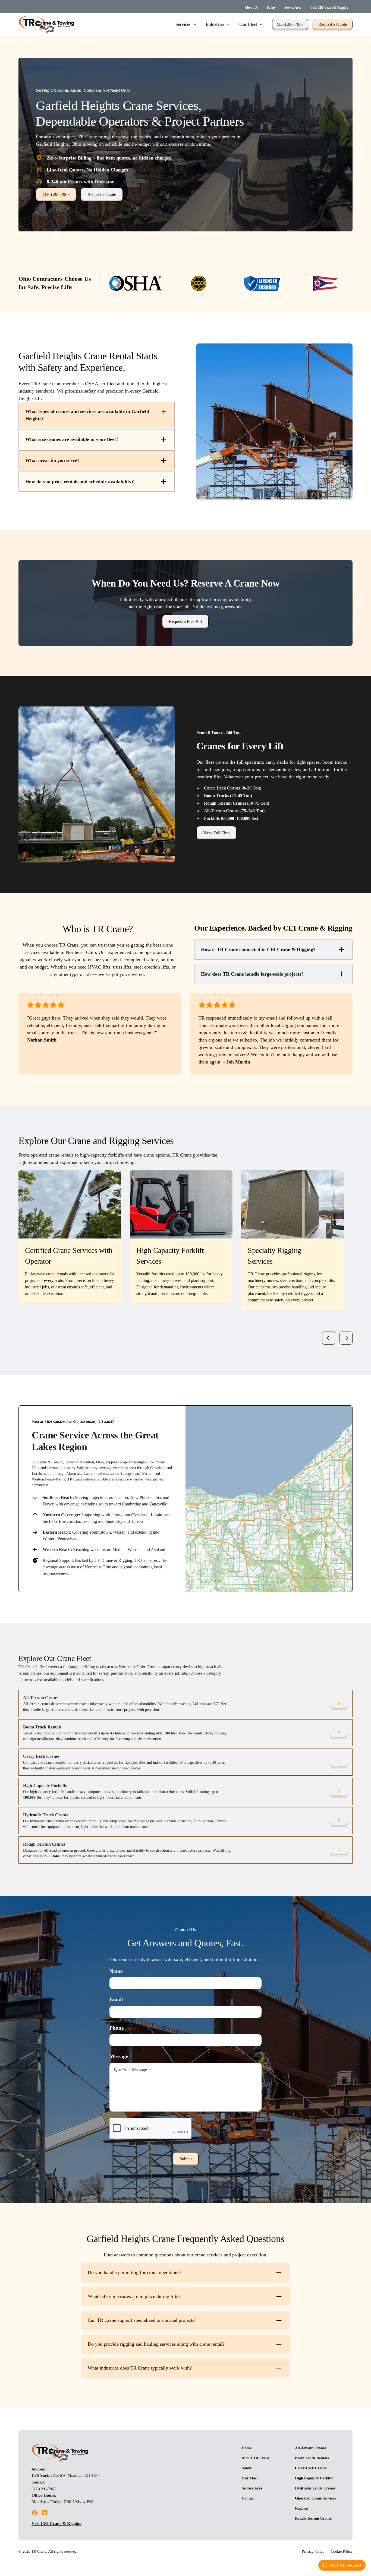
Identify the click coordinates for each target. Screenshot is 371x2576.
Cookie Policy (342, 2551)
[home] (46, 25)
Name (116, 1971)
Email (116, 1999)
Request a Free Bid (185, 621)
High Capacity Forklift (314, 2478)
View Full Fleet (216, 833)
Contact (248, 2498)
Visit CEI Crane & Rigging (329, 8)
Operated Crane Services (315, 2498)
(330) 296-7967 (290, 24)
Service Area (293, 8)
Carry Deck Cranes (311, 2468)
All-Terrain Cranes (310, 2448)
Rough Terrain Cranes (313, 2518)
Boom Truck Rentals (312, 2458)
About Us (251, 8)
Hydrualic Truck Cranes (315, 2488)
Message (119, 2056)
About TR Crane (256, 2458)
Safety (271, 8)
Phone (117, 2028)
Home (247, 2448)
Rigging (301, 2508)
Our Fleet (250, 2478)
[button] (186, 24)
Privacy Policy (313, 2551)
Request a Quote (333, 24)
